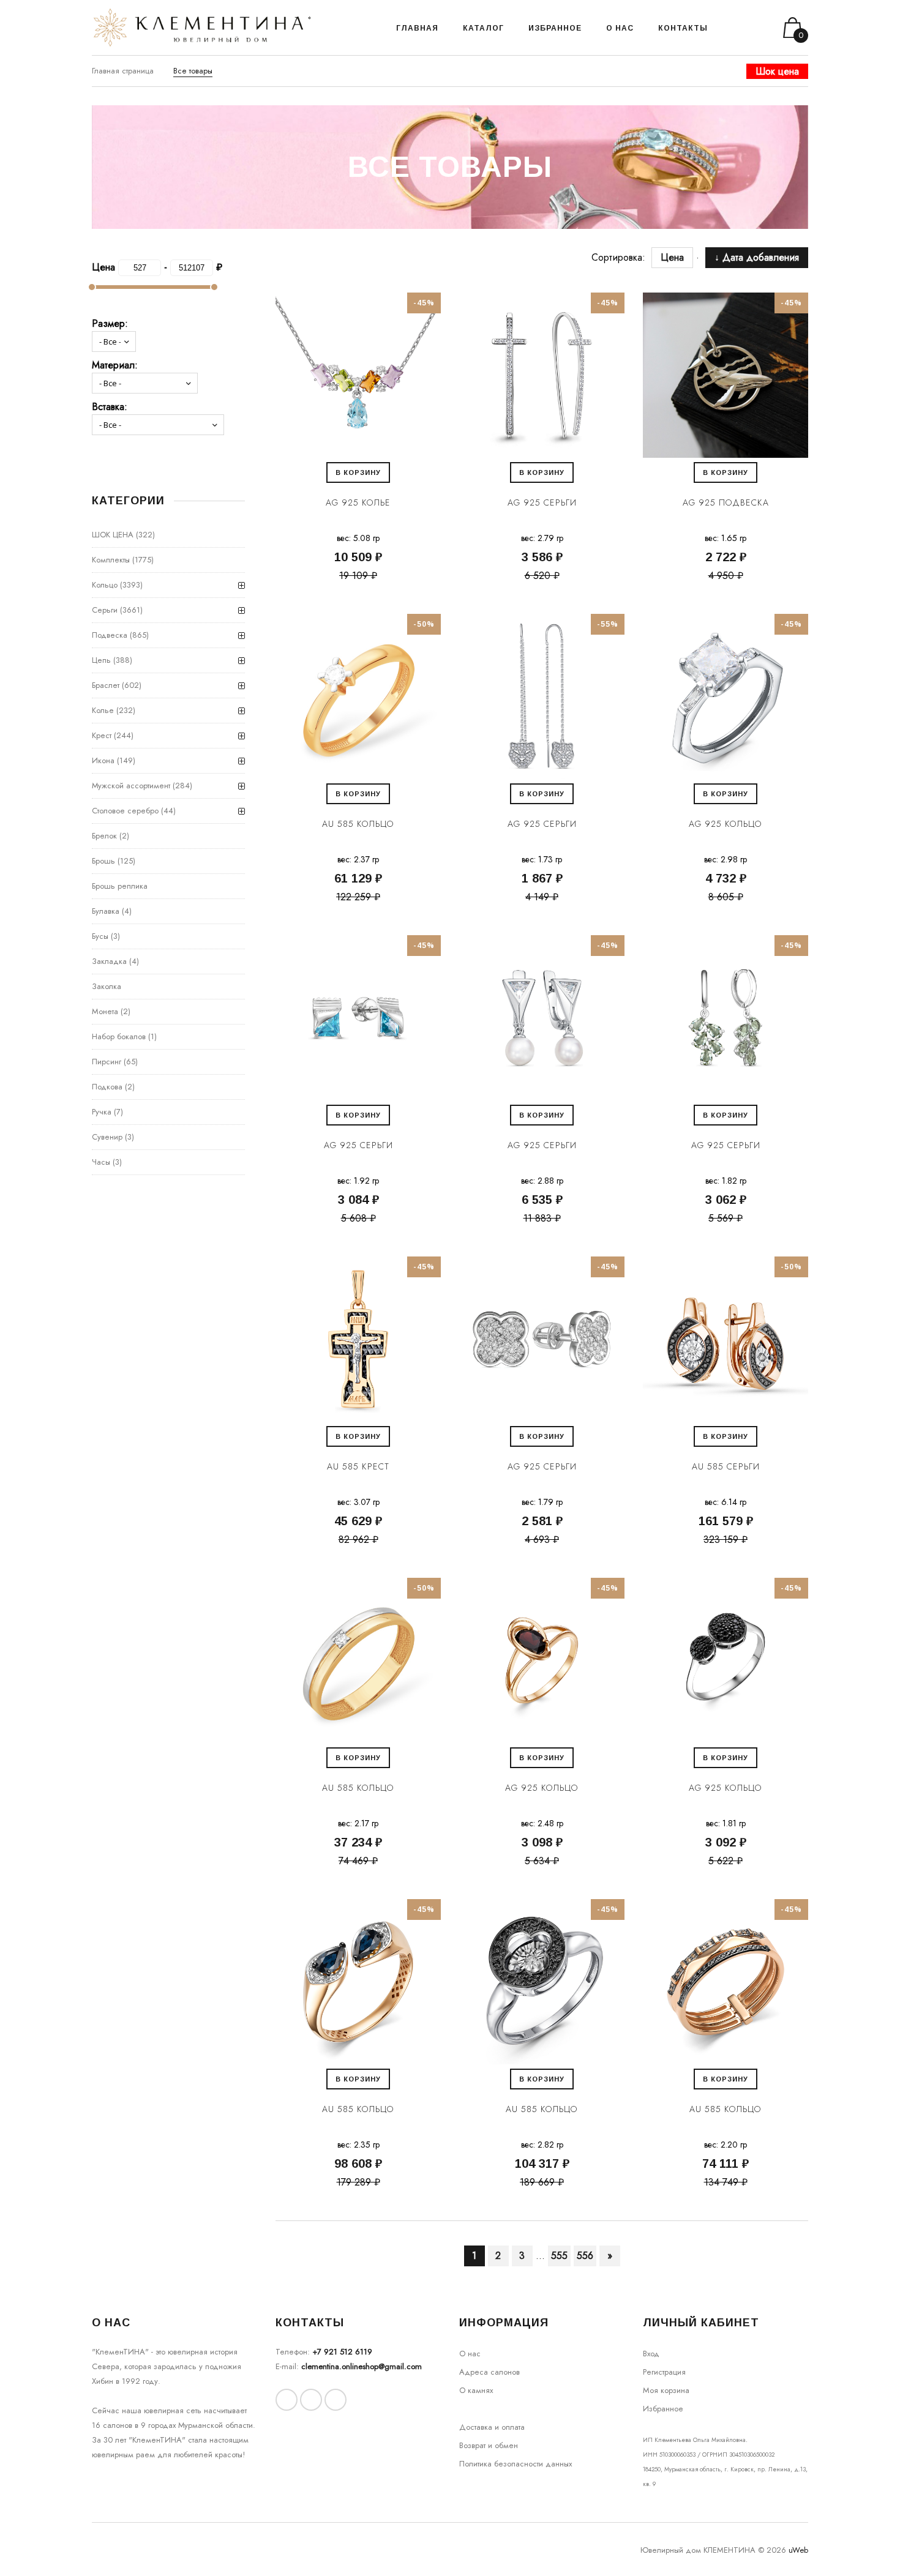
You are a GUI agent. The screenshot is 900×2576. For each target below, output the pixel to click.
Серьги (105, 610)
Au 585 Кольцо (358, 824)
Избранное (663, 2409)
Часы (101, 1162)
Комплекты (111, 560)
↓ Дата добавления (757, 257)
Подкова (107, 1087)
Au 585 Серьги (726, 1466)
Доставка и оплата (492, 2427)
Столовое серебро (125, 811)
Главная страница (123, 71)
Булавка (106, 911)
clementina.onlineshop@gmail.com (362, 2366)
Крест (102, 735)
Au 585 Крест (358, 1466)
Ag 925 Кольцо (726, 824)
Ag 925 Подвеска (726, 502)
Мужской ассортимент (131, 786)
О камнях (476, 2390)
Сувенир (107, 1137)
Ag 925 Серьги (542, 502)
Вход (651, 2354)
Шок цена (777, 71)
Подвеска (110, 635)
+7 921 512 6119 (342, 2352)
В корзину (358, 472)
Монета (105, 1011)
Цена (678, 257)
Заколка (107, 986)
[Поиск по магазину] (733, 28)
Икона (103, 760)
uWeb (798, 2550)
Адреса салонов (489, 2372)
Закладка (109, 961)
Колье (103, 710)
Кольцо (105, 585)
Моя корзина (666, 2390)
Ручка (102, 1112)
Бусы (100, 936)
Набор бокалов (119, 1036)
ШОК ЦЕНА (113, 535)
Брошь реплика (120, 886)
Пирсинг (107, 1062)
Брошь (103, 861)
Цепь (101, 660)
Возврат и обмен (489, 2445)
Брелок (104, 836)
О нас (470, 2354)
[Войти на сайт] (749, 28)
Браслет (106, 685)
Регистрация (664, 2372)
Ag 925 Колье (358, 502)
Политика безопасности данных (516, 2464)
